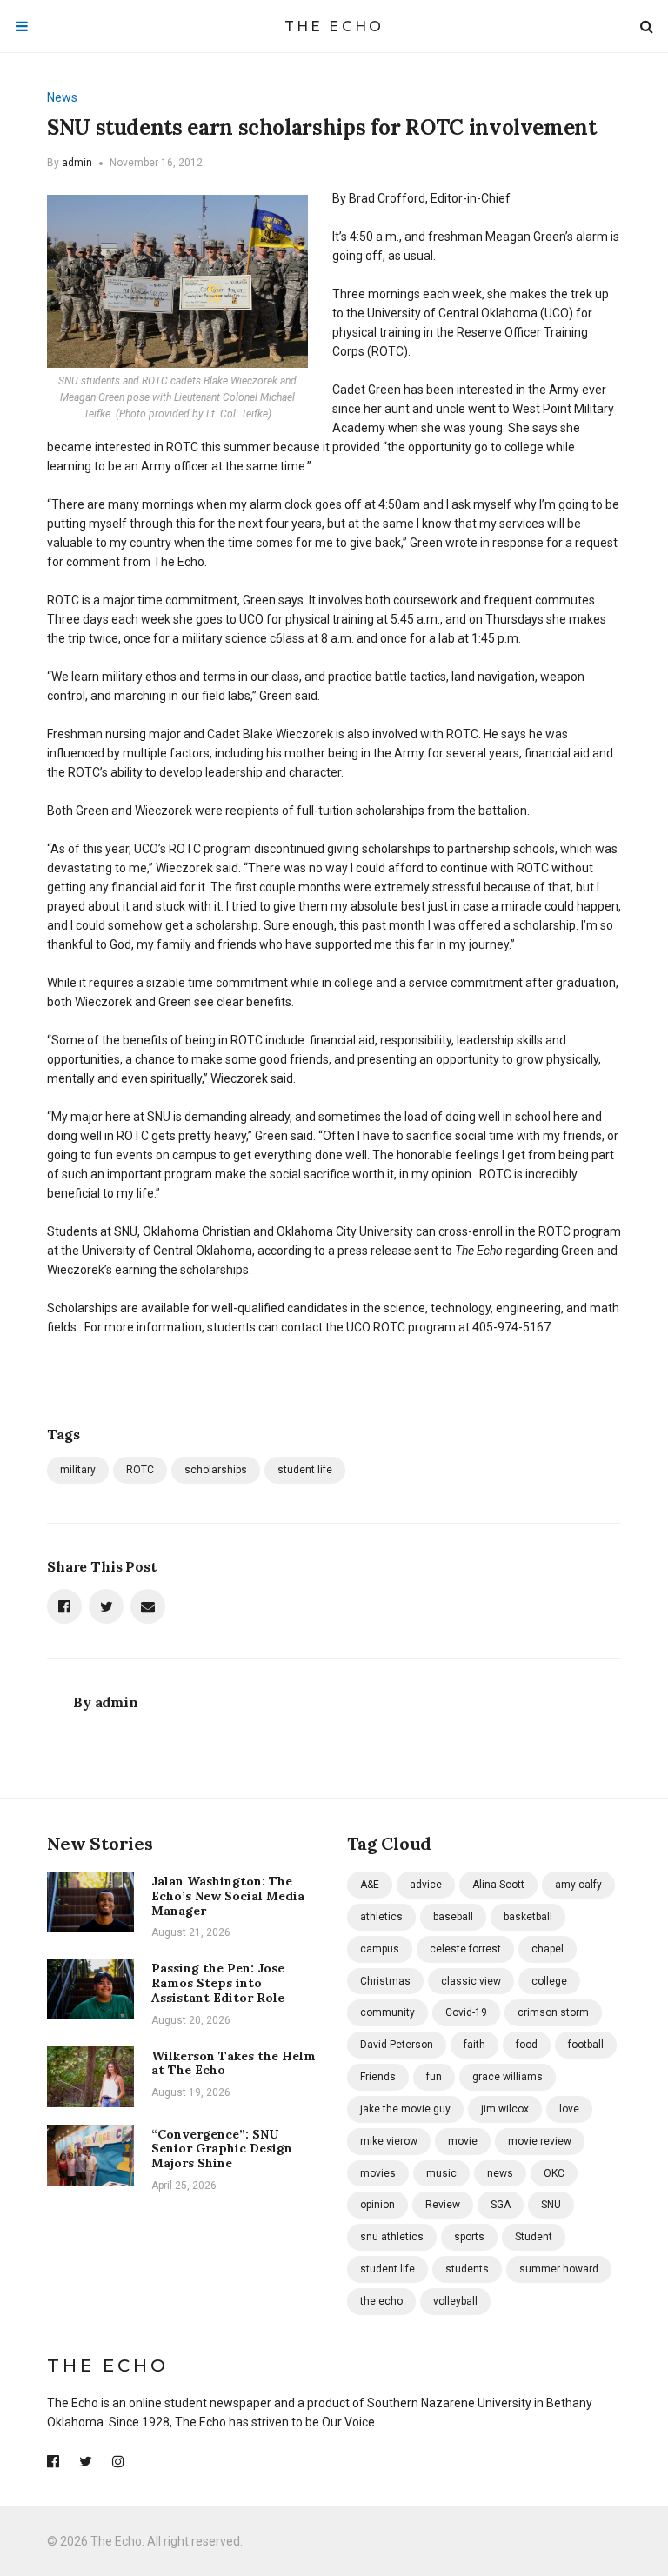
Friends (378, 2077)
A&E (370, 1885)
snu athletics (392, 2237)
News (62, 97)
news (500, 2173)
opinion (377, 2205)
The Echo (334, 27)
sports (469, 2237)
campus (380, 1949)
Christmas (385, 1981)
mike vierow (389, 2141)
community (387, 2012)
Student (534, 2237)
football (586, 2045)
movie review (540, 2141)
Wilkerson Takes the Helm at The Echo (234, 2063)
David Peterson (397, 2045)
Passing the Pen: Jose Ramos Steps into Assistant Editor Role (218, 1983)
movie (463, 2141)
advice (426, 1885)
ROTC (140, 1470)
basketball (528, 1917)
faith (474, 2045)
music (441, 2173)
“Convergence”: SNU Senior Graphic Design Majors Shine (222, 2149)
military (78, 1470)
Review (443, 2205)
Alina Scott (498, 1885)
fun (434, 2077)
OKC (554, 2173)
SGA (501, 2205)
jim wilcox (505, 2109)
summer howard (559, 2269)
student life (305, 1470)
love (569, 2109)
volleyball (455, 2301)
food (527, 2045)
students (467, 2269)
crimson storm (553, 2012)
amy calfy (578, 1885)
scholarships (216, 1470)
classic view (471, 1981)
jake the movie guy (405, 2109)
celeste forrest (465, 1949)
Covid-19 (466, 2012)
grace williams (508, 2077)
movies (378, 2173)
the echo (381, 2301)
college (549, 1981)
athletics (381, 1917)
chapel (548, 1949)
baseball (453, 1917)
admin (77, 163)
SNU (551, 2205)
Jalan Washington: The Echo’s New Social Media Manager (228, 1896)
